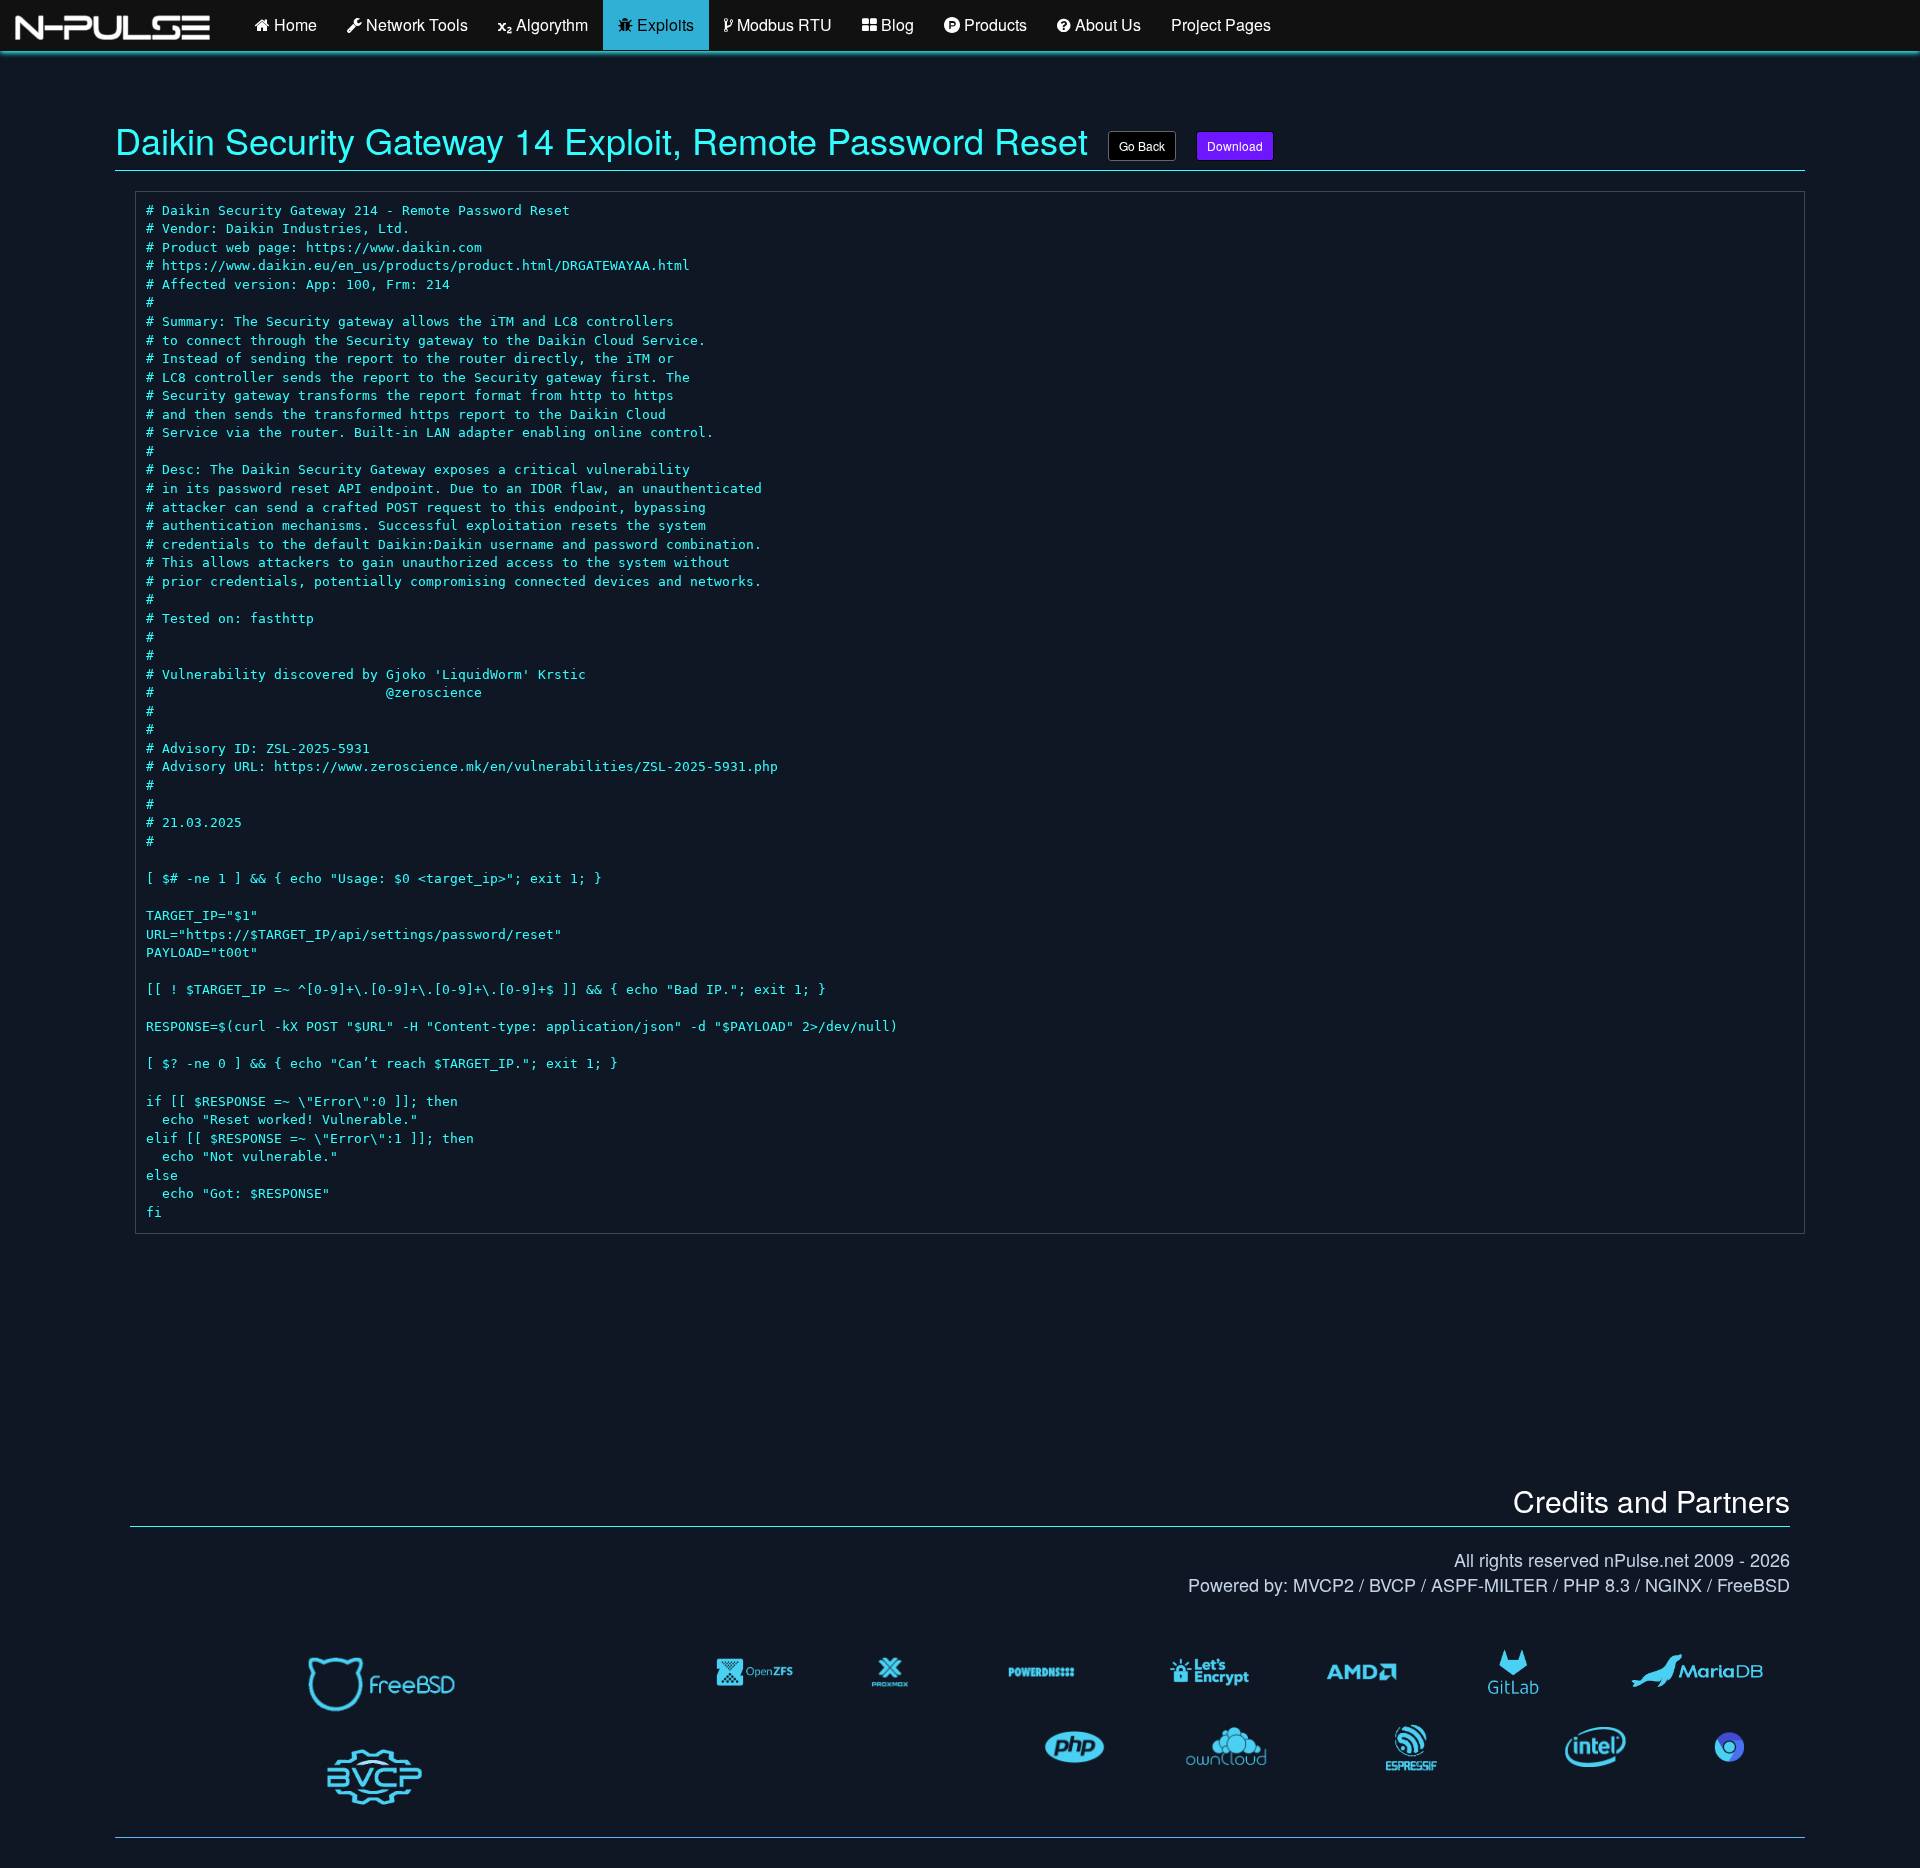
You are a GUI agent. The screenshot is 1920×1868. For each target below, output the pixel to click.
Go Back (1142, 145)
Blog (895, 24)
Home (293, 24)
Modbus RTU (782, 24)
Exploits (663, 24)
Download (1235, 145)
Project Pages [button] (1221, 24)
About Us (1106, 24)
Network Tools (415, 24)
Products (993, 24)
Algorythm (550, 24)
